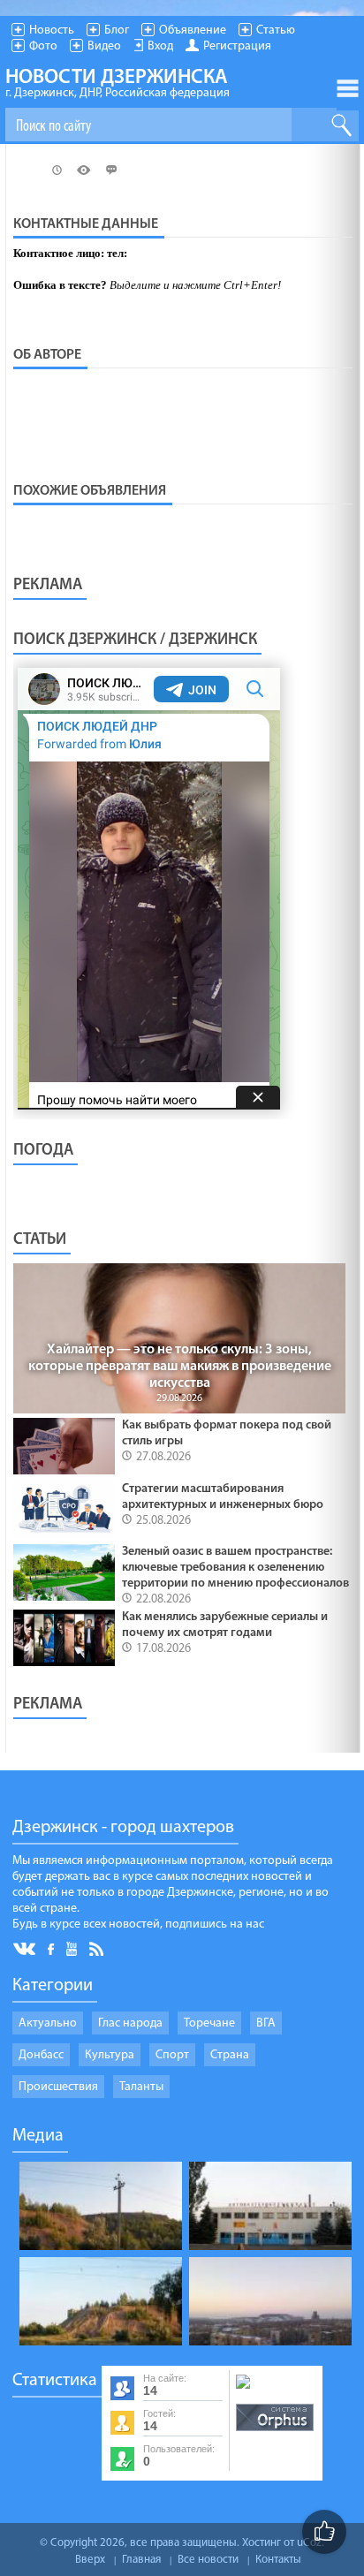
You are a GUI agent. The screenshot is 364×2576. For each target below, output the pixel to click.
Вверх (90, 2560)
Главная (141, 2560)
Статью (276, 30)
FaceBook (52, 1947)
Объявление (193, 30)
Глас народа (130, 2023)
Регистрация (237, 46)
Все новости (208, 2560)
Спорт (172, 2055)
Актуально (48, 2023)
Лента (99, 1948)
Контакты (278, 2560)
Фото (43, 46)
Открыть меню (348, 88)
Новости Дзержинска (118, 84)
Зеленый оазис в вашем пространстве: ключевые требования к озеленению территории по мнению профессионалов (235, 1568)
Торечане (209, 2023)
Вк (26, 1949)
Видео (104, 46)
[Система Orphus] (275, 2432)
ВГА (266, 2023)
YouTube (73, 1948)
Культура (110, 2055)
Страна (230, 2055)
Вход (160, 46)
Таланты (141, 2087)
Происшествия (58, 2087)
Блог (117, 30)
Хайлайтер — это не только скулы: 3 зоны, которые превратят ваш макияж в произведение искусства (180, 1367)
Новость (52, 30)
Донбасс (41, 2055)
